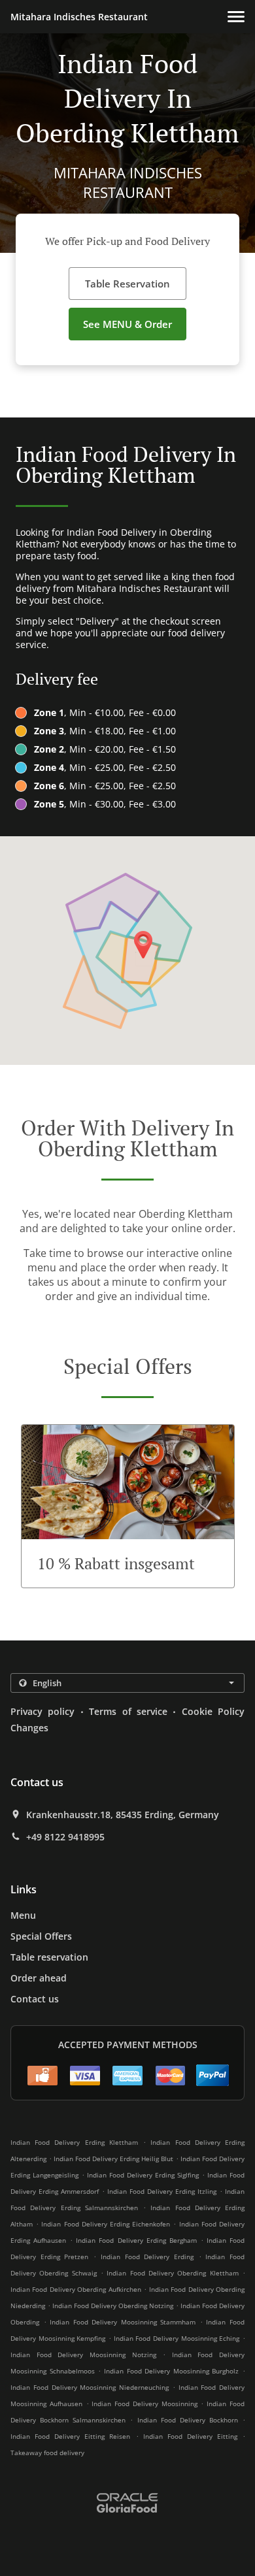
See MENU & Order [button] (127, 324)
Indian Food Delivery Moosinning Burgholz (172, 2371)
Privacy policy (42, 1711)
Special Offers (41, 1936)
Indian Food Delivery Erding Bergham (136, 2240)
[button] (236, 17)
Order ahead (39, 1978)
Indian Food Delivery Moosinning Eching (177, 2338)
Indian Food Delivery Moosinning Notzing (83, 2355)
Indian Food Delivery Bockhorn (188, 2420)
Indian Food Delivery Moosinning (144, 2404)
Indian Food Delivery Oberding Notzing (113, 2306)
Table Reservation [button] (127, 284)
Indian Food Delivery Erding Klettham (74, 2142)
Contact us (35, 1999)
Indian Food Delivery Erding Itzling (162, 2191)
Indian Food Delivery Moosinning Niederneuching (90, 2387)
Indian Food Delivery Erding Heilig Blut (113, 2159)
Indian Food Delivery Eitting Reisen (70, 2436)
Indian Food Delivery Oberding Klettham (172, 2273)
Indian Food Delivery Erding (147, 2257)
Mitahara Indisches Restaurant (79, 17)
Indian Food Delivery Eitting (190, 2436)
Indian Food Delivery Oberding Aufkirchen (76, 2289)
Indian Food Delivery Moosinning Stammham (123, 2322)
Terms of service (128, 1711)
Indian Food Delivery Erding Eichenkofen (106, 2224)
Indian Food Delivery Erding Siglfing (143, 2175)
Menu (23, 1915)
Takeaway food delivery (47, 2453)
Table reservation (49, 1957)
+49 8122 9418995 (65, 1837)
